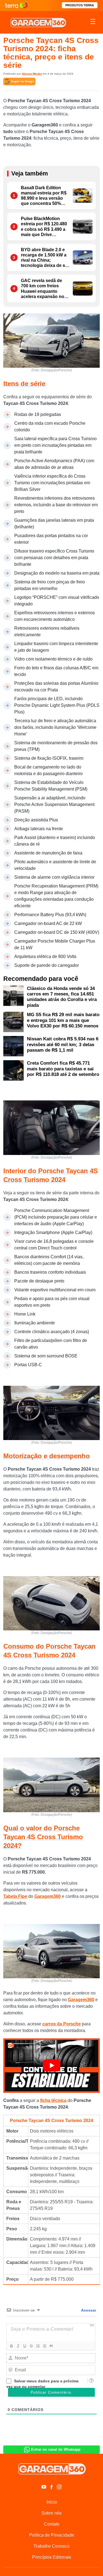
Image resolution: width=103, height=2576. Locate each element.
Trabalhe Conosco (51, 2546)
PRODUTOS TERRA (80, 5)
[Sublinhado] (24, 2346)
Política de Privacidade (52, 2535)
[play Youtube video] (51, 2065)
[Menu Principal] (93, 22)
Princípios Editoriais (52, 2557)
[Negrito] (11, 2346)
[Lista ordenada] (38, 2346)
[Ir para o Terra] (16, 5)
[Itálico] (18, 2346)
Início (52, 2502)
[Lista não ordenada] (44, 2346)
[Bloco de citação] (51, 2346)
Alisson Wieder (32, 74)
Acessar (88, 2310)
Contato (52, 2524)
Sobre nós (51, 2513)
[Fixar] (31, 2346)
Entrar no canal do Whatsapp (56, 2449)
